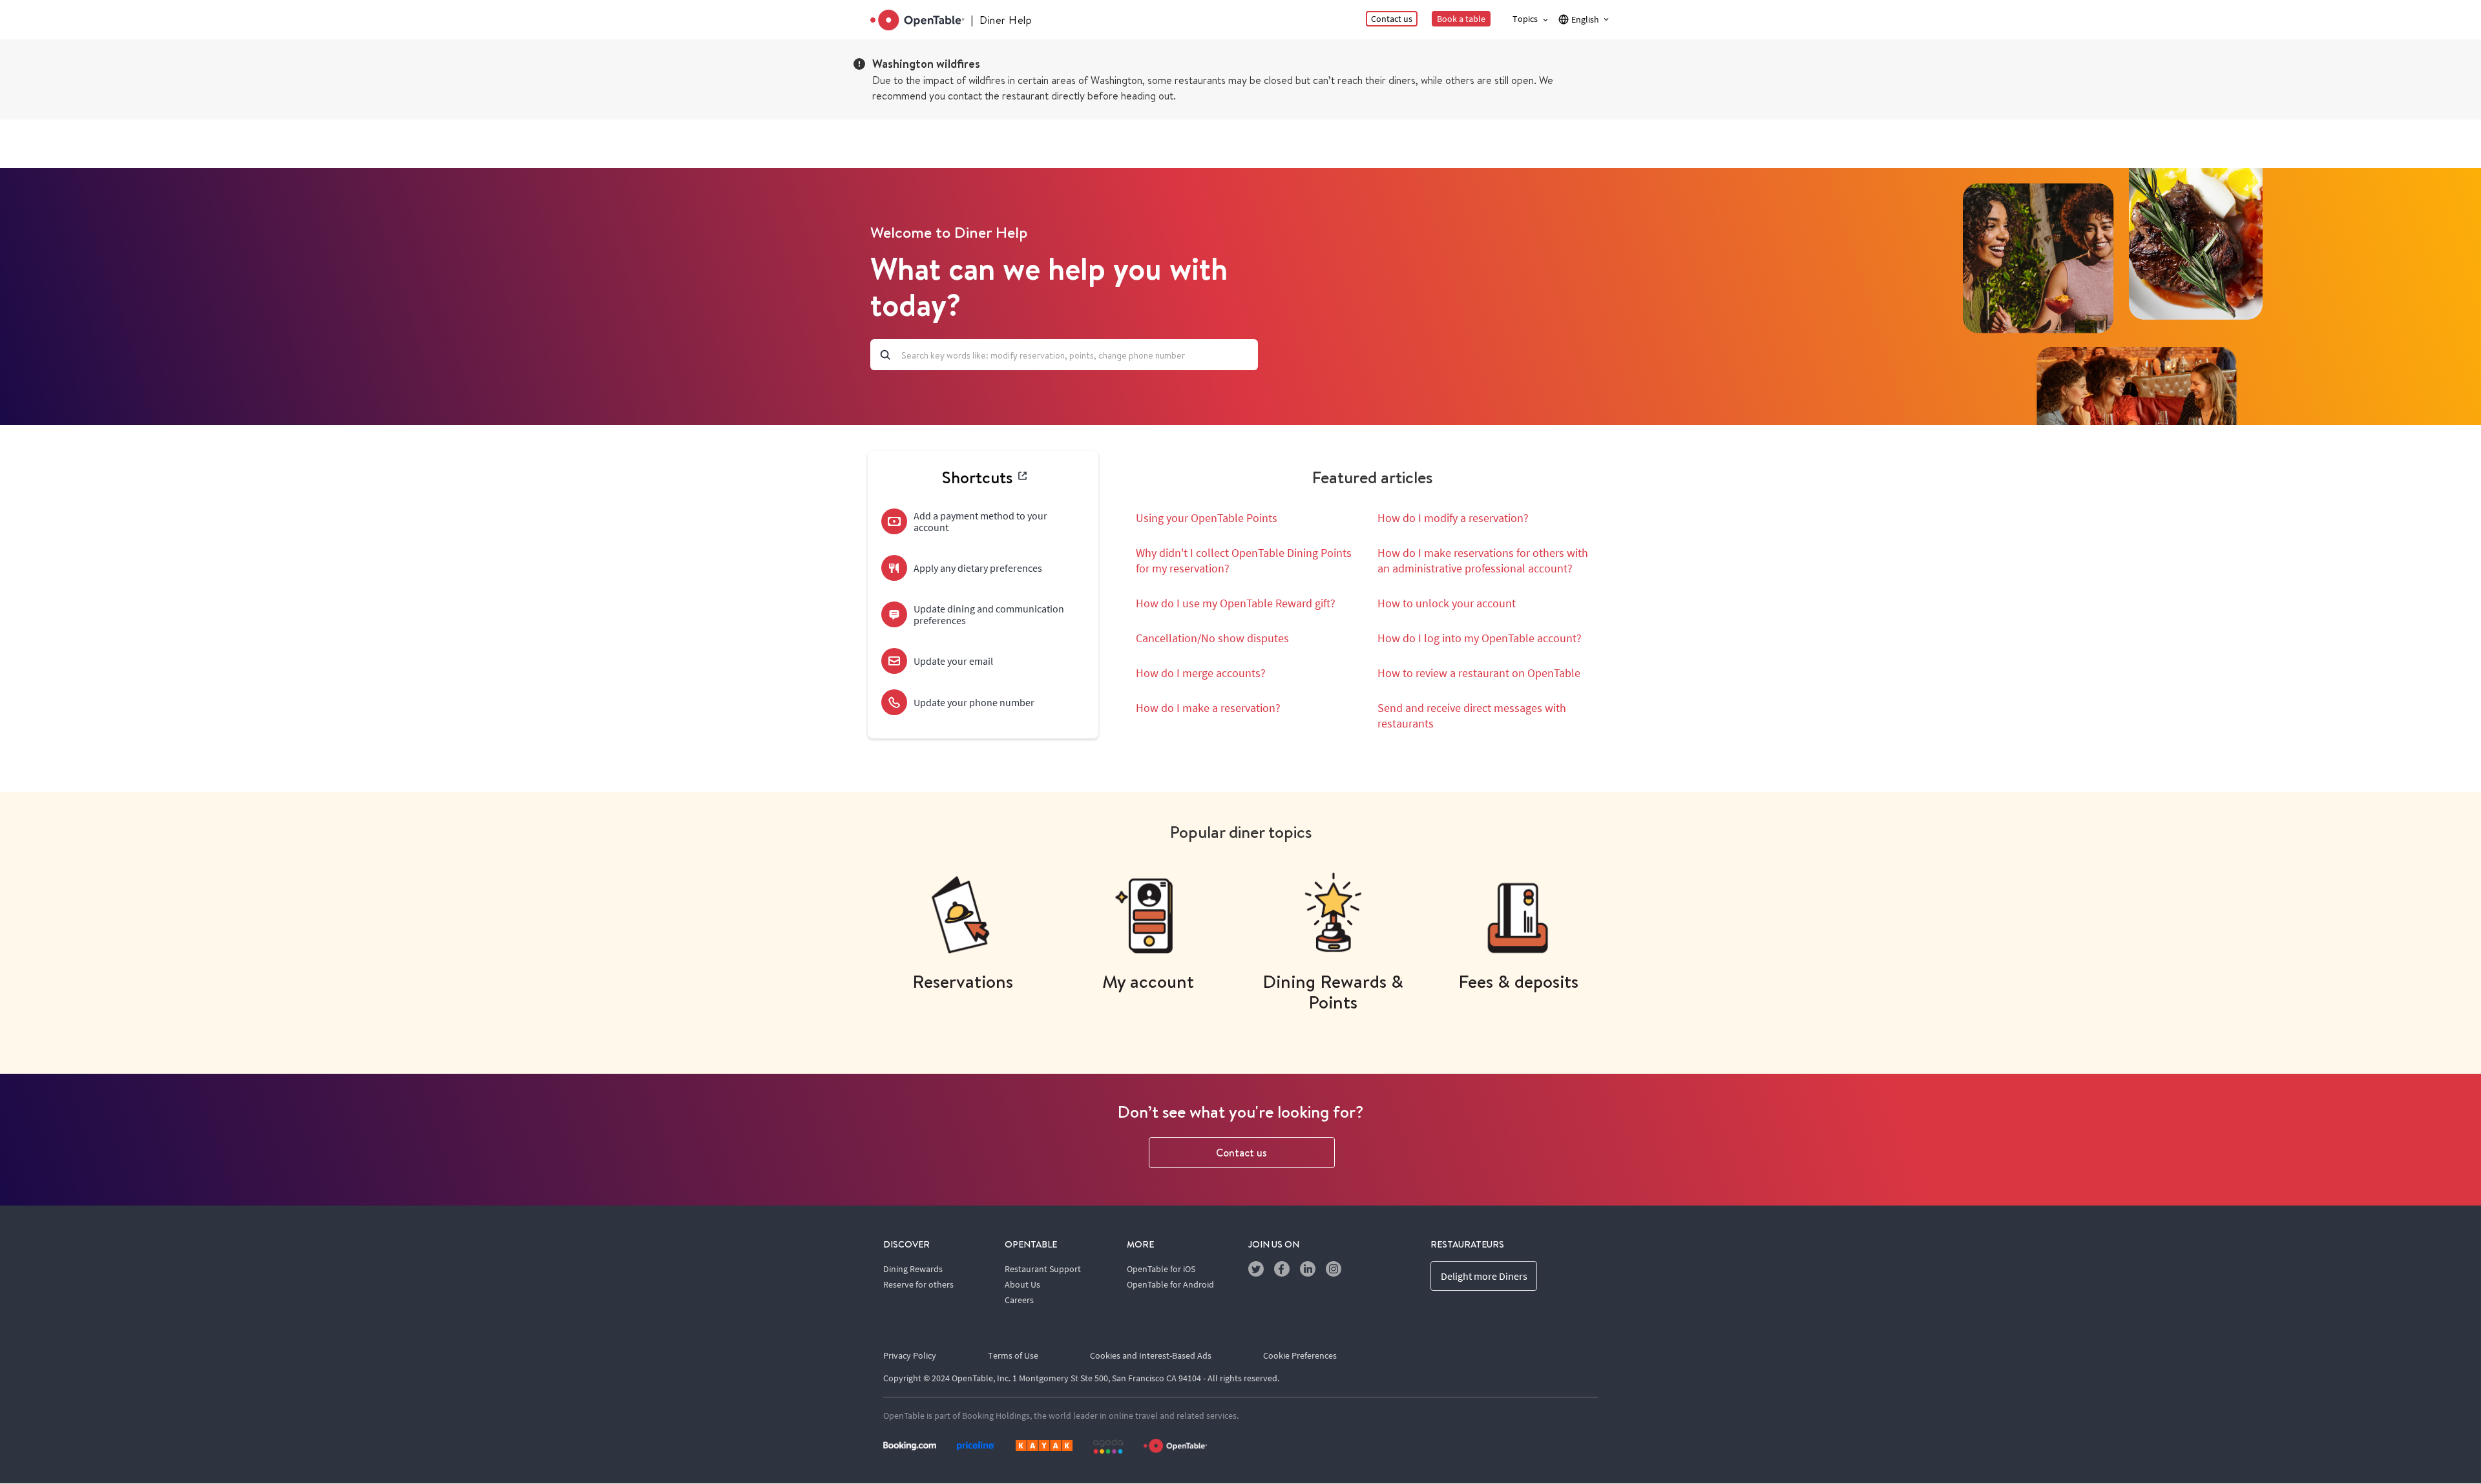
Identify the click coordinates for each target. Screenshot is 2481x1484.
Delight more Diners (1484, 1276)
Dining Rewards (913, 1269)
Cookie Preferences (1300, 1355)
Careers (1019, 1300)
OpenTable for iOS (1161, 1269)
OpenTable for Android (1170, 1284)
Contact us (1241, 1153)
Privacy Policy (910, 1355)
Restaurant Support (1043, 1269)
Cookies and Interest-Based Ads (1151, 1355)
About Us (1022, 1284)
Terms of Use (1013, 1355)
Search (885, 355)
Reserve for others (918, 1284)
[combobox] (1064, 355)
